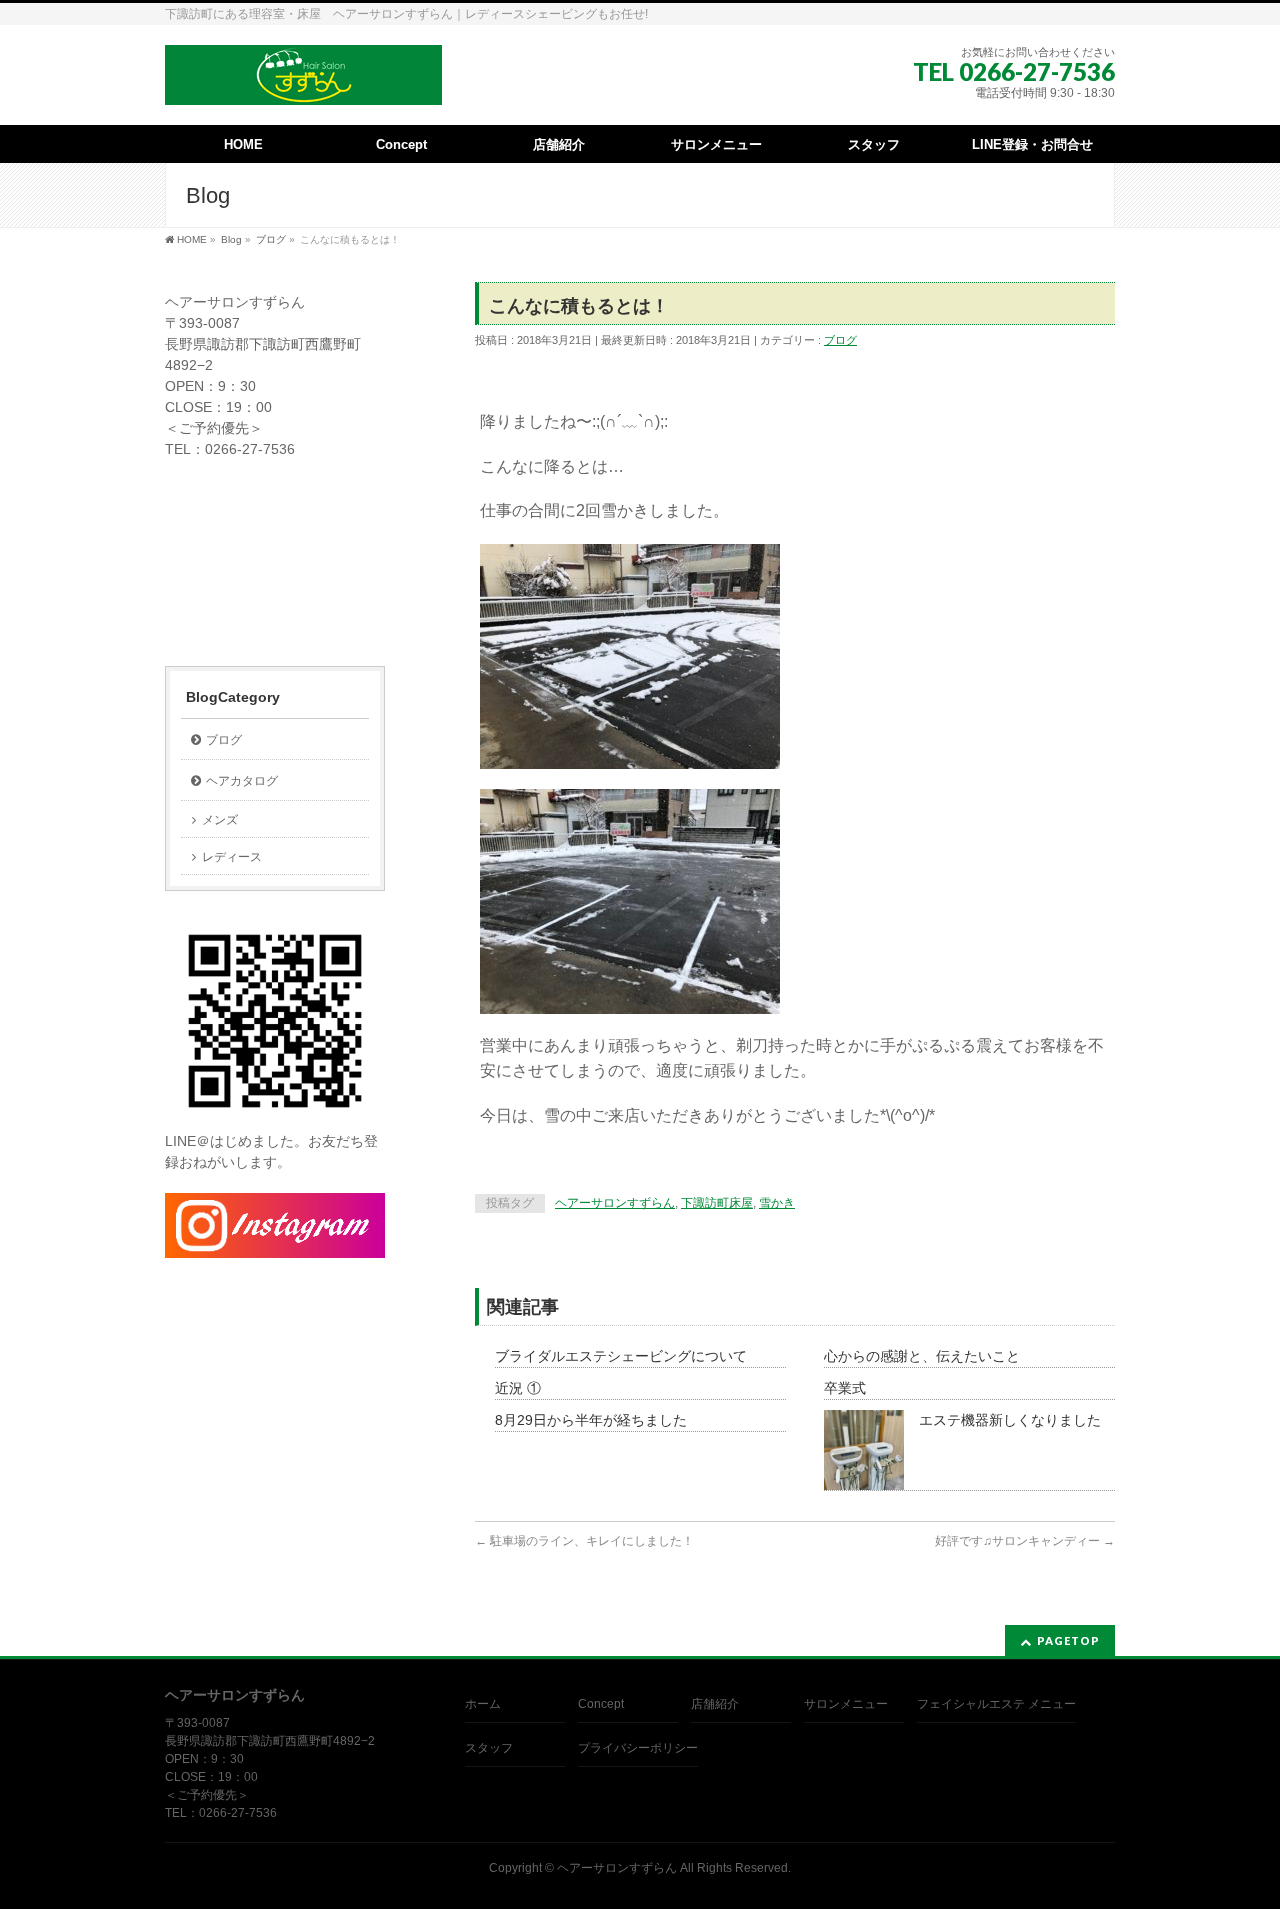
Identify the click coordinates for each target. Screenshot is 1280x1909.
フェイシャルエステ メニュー (996, 1704)
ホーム (483, 1704)
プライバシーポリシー (638, 1748)
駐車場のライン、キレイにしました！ (584, 1541)
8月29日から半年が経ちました (591, 1420)
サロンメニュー (846, 1704)
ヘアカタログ (242, 781)
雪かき (777, 1203)
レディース (232, 857)
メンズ (220, 820)
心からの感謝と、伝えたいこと (922, 1356)
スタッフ (489, 1748)
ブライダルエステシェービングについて (621, 1356)
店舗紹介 (715, 1704)
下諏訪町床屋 (717, 1203)
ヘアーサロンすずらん (615, 1203)
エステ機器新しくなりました (1010, 1420)
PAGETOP (1068, 1640)
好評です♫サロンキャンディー (1025, 1541)
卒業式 (845, 1388)
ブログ (840, 340)
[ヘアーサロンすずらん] (303, 82)
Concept (601, 1704)
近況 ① (518, 1388)
